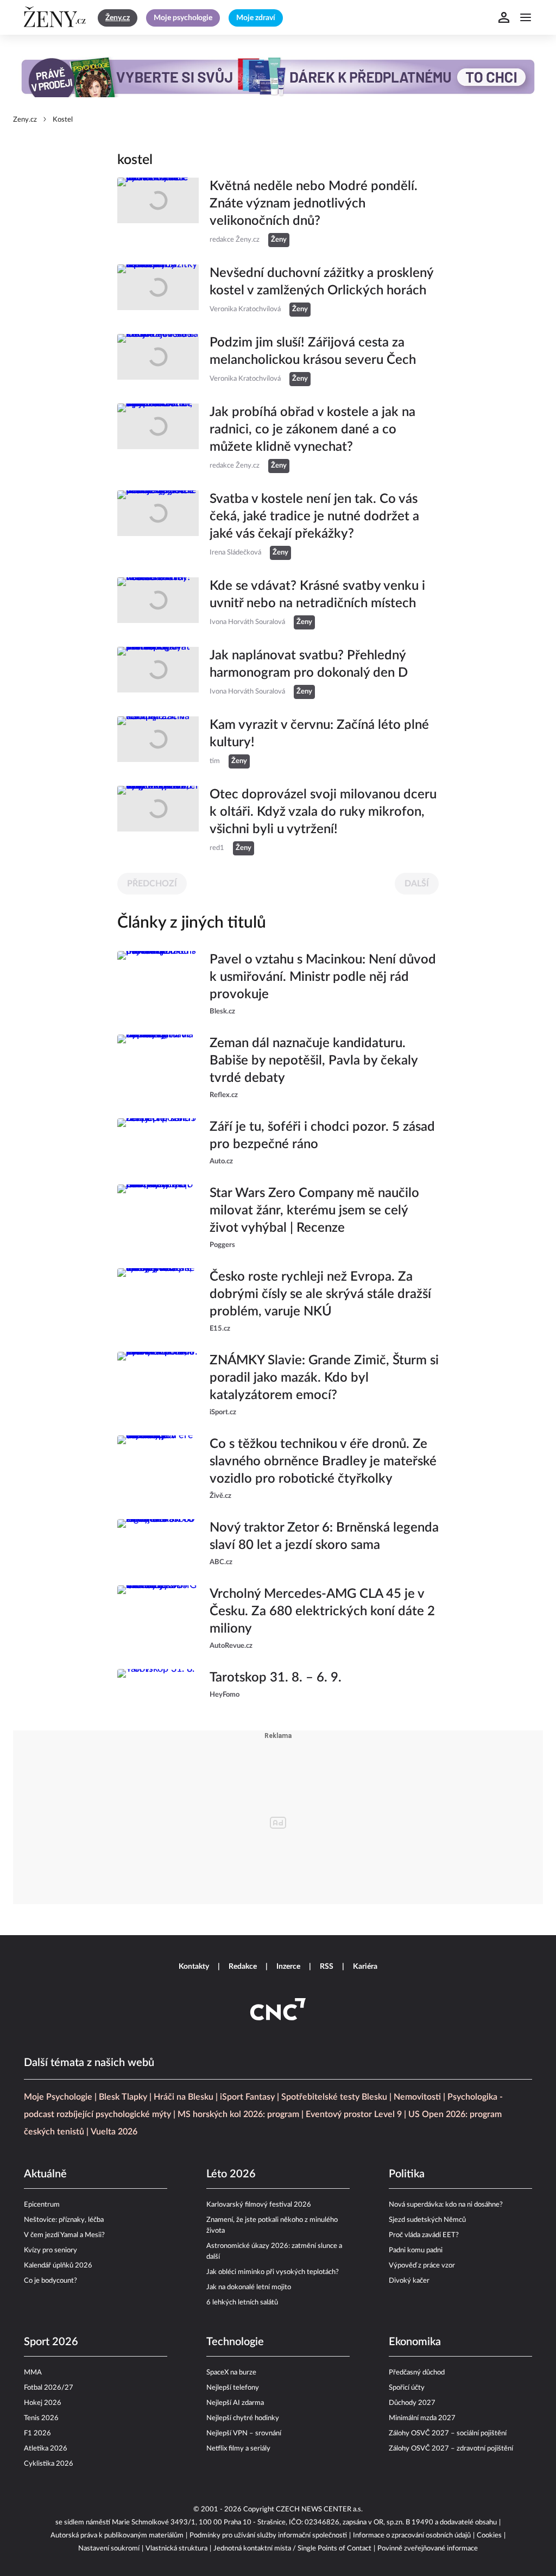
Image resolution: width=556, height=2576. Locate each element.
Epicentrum (42, 2205)
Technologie (235, 2342)
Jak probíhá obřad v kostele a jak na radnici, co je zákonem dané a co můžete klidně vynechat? (312, 430)
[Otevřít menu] (526, 17)
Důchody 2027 (412, 2403)
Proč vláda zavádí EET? (424, 2235)
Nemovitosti (417, 2097)
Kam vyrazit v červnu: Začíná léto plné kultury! (319, 734)
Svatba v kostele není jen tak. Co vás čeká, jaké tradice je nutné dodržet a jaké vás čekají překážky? (314, 517)
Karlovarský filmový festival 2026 (259, 2205)
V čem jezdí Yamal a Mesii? (64, 2235)
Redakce (243, 1967)
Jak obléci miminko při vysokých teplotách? (273, 2272)
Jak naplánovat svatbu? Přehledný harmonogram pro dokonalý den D (309, 664)
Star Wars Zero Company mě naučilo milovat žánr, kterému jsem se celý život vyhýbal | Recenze (314, 1211)
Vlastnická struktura (176, 2549)
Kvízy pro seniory (50, 2250)
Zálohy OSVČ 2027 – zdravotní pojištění (451, 2449)
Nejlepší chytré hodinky (243, 2418)
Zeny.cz (25, 120)
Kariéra (365, 1967)
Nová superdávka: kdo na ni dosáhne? (446, 2205)
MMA (33, 2373)
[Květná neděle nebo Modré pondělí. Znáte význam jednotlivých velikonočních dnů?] (158, 212)
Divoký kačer (409, 2281)
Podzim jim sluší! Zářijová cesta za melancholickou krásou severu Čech (313, 351)
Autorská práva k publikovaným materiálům (117, 2536)
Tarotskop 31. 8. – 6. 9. (276, 1678)
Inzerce (288, 1967)
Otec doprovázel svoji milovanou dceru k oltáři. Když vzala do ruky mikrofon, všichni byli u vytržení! (323, 812)
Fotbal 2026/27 (49, 2388)
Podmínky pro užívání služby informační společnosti (268, 2536)
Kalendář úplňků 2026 (58, 2266)
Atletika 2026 (46, 2449)
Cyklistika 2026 (49, 2464)
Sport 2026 (51, 2342)
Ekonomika (415, 2342)
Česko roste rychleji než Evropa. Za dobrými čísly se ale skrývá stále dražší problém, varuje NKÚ (320, 1294)
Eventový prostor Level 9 (354, 2114)
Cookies (489, 2536)
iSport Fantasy (247, 2097)
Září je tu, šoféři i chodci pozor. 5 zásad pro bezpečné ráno (322, 1136)
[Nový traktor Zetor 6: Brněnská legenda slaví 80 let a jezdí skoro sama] (158, 1544)
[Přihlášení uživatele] (504, 17)
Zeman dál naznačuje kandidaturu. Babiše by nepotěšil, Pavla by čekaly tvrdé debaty (314, 1061)
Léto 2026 (231, 2174)
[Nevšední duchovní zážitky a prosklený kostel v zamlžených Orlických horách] (158, 291)
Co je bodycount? (50, 2281)
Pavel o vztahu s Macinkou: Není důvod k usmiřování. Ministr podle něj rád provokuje (323, 977)
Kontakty (194, 1967)
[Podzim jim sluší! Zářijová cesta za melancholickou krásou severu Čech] (158, 360)
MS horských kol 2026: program (238, 2114)
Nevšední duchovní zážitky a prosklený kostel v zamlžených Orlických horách (321, 282)
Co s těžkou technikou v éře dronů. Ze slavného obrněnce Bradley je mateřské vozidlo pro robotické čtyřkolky (323, 1462)
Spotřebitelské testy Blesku (334, 2097)
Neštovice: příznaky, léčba (64, 2220)
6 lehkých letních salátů (242, 2303)
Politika (407, 2174)
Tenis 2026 (41, 2418)
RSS (327, 1967)
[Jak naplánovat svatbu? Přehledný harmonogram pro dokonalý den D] (158, 673)
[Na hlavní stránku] (56, 17)
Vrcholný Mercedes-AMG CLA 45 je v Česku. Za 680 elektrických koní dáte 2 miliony (322, 1611)
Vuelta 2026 (114, 2132)
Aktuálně (45, 2174)
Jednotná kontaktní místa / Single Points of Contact (292, 2549)
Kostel (63, 120)
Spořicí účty (407, 2388)
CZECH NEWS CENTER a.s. (319, 2509)
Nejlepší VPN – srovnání (244, 2433)
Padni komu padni (416, 2250)
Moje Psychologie (58, 2097)
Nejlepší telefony (233, 2388)
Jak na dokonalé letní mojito (249, 2287)
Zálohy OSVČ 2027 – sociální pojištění (448, 2433)
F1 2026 (37, 2433)
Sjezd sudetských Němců (427, 2220)
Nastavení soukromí (109, 2549)
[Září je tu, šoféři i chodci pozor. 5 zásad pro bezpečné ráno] (158, 1143)
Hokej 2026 (43, 2403)
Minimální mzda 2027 (422, 2418)
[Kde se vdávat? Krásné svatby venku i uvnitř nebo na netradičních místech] (158, 603)
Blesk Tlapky (123, 2097)
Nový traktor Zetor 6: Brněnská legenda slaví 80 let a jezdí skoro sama (324, 1536)
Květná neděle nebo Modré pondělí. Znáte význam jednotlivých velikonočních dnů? (314, 204)
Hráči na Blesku (184, 2097)
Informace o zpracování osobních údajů (412, 2536)
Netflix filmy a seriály (238, 2449)
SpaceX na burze (231, 2373)
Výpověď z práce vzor (422, 2266)
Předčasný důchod (417, 2373)
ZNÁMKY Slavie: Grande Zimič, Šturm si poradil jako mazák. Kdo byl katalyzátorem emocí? (324, 1378)
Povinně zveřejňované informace (428, 2549)
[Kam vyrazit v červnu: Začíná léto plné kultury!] (158, 742)
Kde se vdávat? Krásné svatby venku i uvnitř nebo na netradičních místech (317, 595)
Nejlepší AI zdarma (235, 2403)
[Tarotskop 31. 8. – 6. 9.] (158, 1692)
